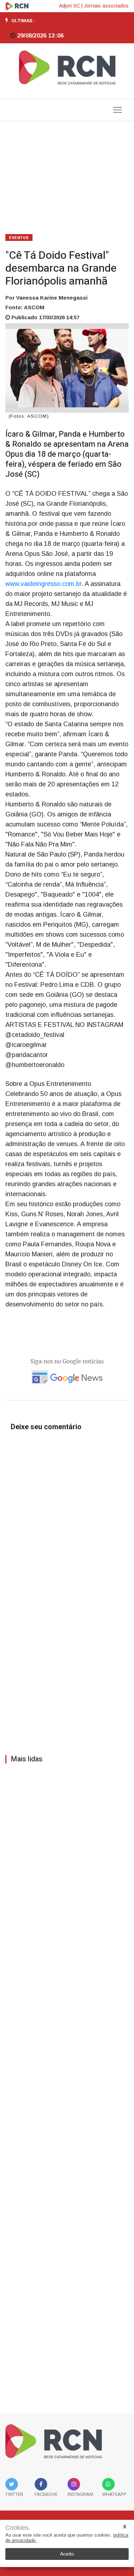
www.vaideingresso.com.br (43, 584)
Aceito (67, 2554)
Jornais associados (106, 6)
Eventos (19, 238)
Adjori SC (70, 6)
